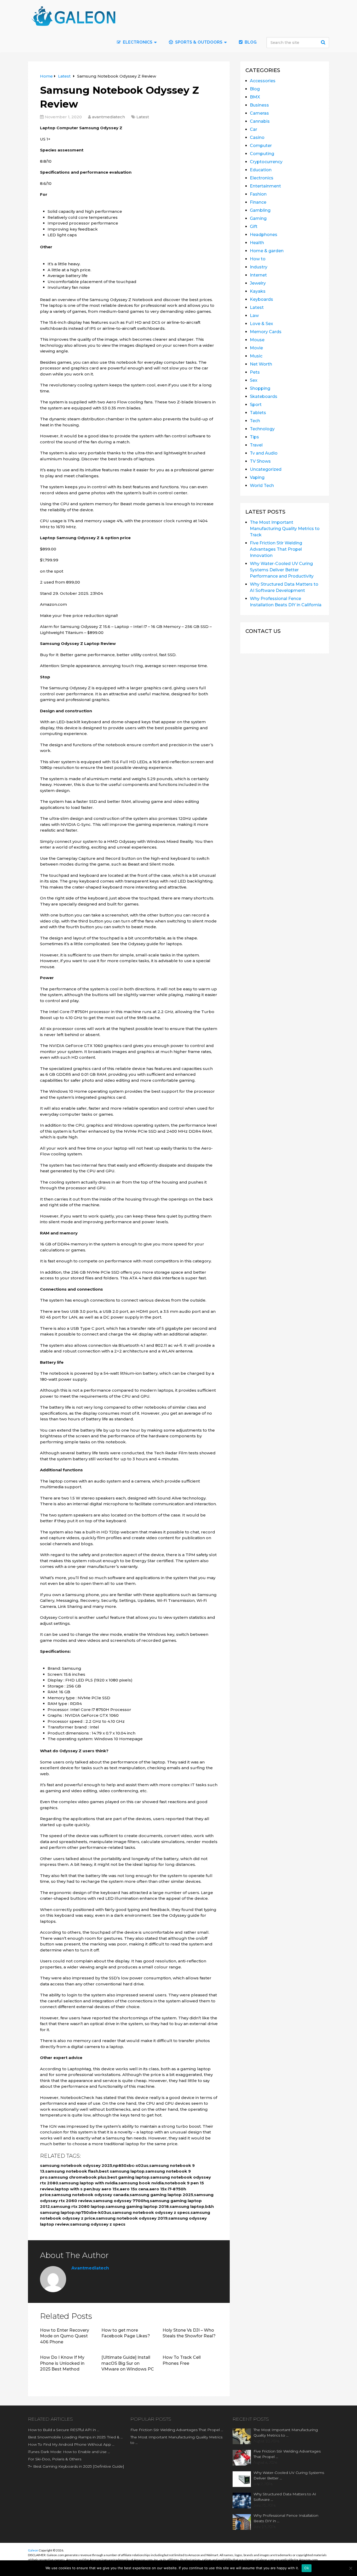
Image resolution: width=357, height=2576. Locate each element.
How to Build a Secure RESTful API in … (64, 2430)
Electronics (262, 178)
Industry (259, 267)
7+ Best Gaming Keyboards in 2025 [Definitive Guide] (76, 2466)
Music (256, 356)
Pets (255, 372)
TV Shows (260, 461)
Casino (257, 137)
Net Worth (261, 364)
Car (254, 129)
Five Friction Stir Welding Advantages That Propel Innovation (276, 549)
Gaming (258, 218)
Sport (256, 405)
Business (259, 105)
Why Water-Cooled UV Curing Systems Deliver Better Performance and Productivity (282, 570)
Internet (258, 275)
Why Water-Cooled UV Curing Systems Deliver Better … (289, 2475)
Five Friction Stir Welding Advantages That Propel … (177, 2430)
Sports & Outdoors (198, 42)
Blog (250, 42)
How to (258, 259)
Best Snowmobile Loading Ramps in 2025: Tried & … (75, 2437)
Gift (254, 227)
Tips (254, 437)
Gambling (260, 210)
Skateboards (264, 396)
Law (254, 316)
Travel (256, 445)
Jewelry (258, 283)
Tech (255, 421)
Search (324, 42)
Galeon (33, 2550)
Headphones (264, 235)
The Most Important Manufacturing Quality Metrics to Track (285, 529)
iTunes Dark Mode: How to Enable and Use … (69, 2452)
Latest (143, 117)
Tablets (258, 413)
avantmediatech (108, 117)
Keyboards (261, 299)
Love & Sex (261, 324)
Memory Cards (266, 332)
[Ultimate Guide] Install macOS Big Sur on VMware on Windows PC (128, 2363)
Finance (258, 202)
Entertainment (265, 186)
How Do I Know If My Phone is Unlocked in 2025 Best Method (62, 2363)
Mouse (257, 340)
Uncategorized (266, 469)
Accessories (263, 81)
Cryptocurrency (266, 162)
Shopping (260, 388)
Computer (261, 146)
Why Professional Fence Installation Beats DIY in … (286, 2518)
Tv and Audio (264, 453)
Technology (262, 429)
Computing (262, 154)
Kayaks (258, 291)
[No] (350, 2568)
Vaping (257, 477)
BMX (255, 97)
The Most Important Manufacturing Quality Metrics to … (176, 2440)
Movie (256, 348)
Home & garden (267, 251)
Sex (254, 380)
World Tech (262, 486)
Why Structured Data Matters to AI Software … (285, 2497)
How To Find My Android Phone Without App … (71, 2444)
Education (261, 170)
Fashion (258, 194)
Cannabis (260, 121)
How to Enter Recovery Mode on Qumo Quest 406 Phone (65, 2336)
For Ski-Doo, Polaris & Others (55, 2459)
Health (257, 243)
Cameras (259, 113)
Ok (307, 2568)
